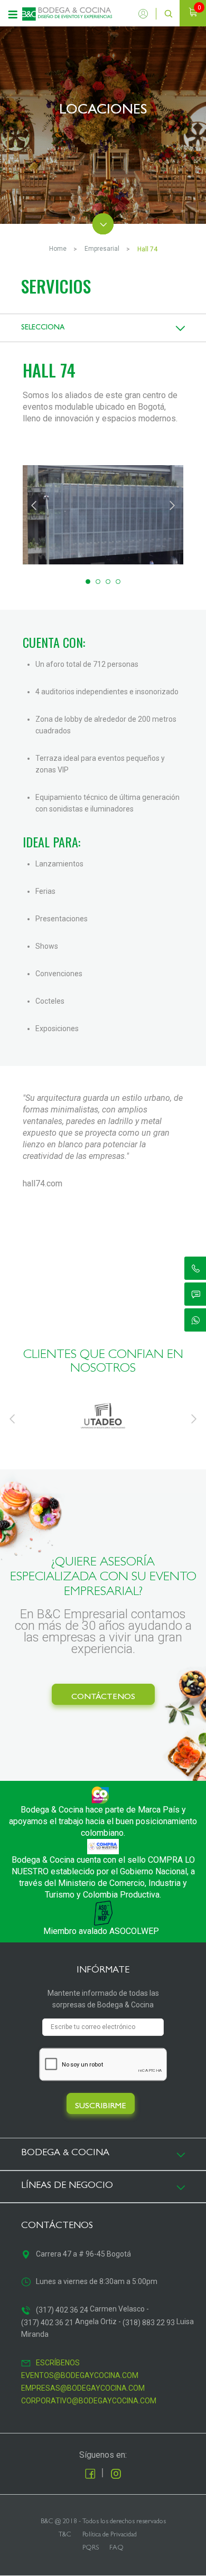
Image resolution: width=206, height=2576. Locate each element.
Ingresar (146, 14)
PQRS (91, 2548)
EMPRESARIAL (102, 249)
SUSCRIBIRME (101, 2107)
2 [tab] (98, 582)
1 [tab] (88, 582)
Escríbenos (58, 2363)
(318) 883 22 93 (149, 2323)
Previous (34, 504)
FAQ (116, 2548)
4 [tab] (118, 582)
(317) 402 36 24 (62, 2310)
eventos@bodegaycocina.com (80, 2375)
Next (172, 504)
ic (196, 1268)
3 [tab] (108, 582)
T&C (65, 2535)
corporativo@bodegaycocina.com (89, 2401)
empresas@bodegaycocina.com (83, 2388)
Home (58, 249)
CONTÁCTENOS (103, 1697)
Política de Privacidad (110, 2535)
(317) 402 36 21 (47, 2323)
